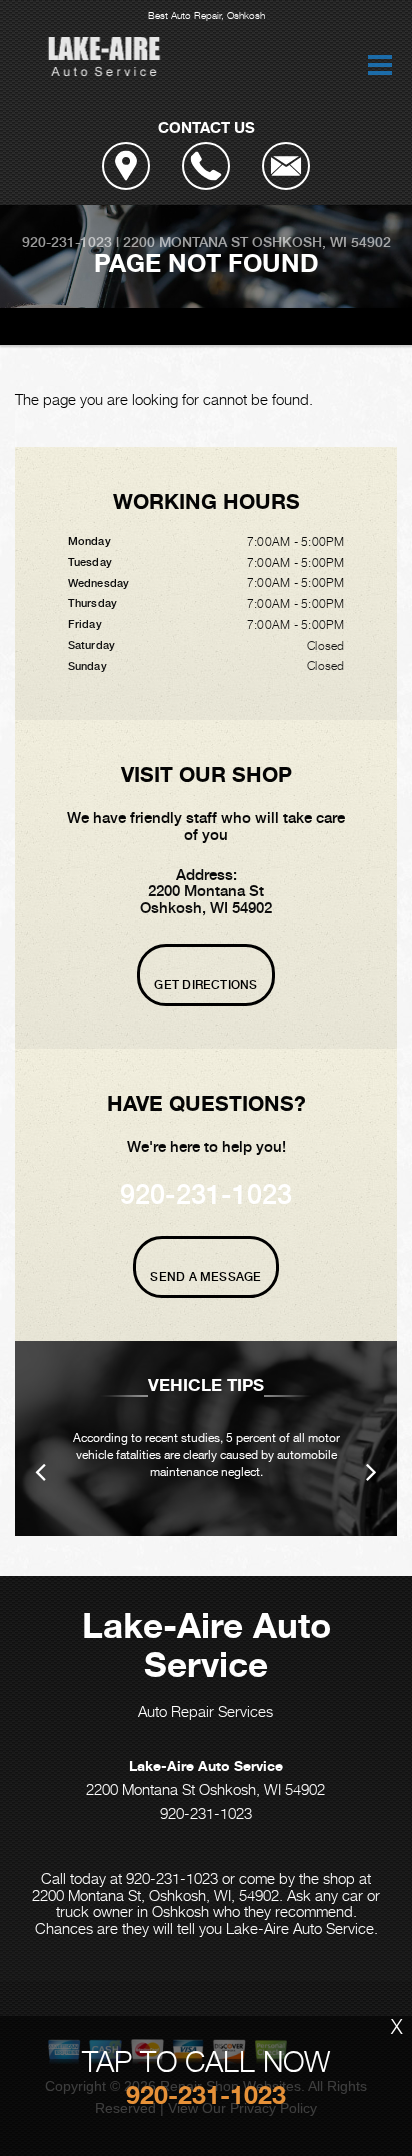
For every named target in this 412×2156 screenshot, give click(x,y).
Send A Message (205, 1277)
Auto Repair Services (205, 1711)
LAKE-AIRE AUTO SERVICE (108, 326)
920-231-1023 (67, 242)
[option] (206, 1438)
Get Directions (205, 985)
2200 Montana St (185, 242)
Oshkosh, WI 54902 (321, 242)
